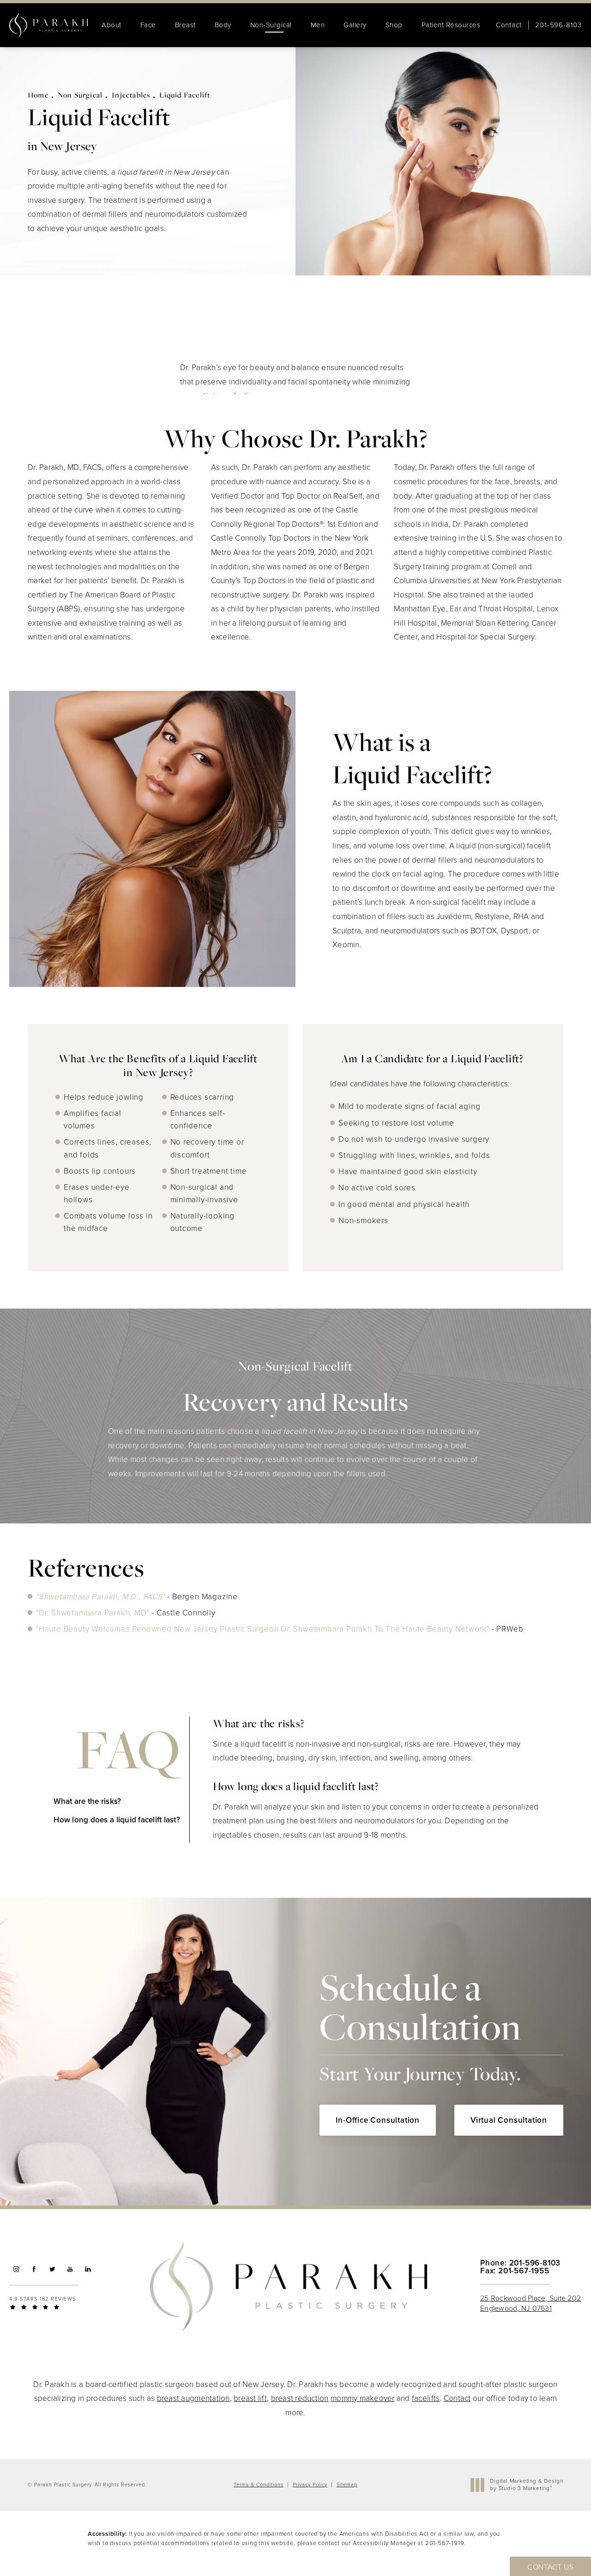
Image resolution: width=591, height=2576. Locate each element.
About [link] (112, 25)
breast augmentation (193, 2398)
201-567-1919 (445, 2543)
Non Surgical (80, 95)
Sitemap (347, 2485)
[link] (558, 25)
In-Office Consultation (378, 2120)
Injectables (131, 95)
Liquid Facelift (185, 95)
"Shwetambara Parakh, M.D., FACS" (102, 1597)
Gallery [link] (355, 25)
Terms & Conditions (259, 2485)
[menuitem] (112, 25)
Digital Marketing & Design (526, 2485)
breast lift (250, 2398)
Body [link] (223, 25)
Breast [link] (185, 25)
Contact (509, 25)
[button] (16, 2269)
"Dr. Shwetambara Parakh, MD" (93, 1613)
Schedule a (420, 2025)
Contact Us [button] (550, 2567)
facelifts (426, 2398)
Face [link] (148, 25)
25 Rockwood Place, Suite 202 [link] (531, 2303)
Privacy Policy (310, 2485)
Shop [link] (394, 25)
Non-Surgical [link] (271, 25)
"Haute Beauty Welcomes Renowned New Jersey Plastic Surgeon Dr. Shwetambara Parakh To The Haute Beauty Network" (263, 1629)
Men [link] (318, 25)
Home (38, 95)
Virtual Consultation (509, 2120)
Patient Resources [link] (451, 25)
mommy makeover (363, 2398)
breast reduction (300, 2398)
